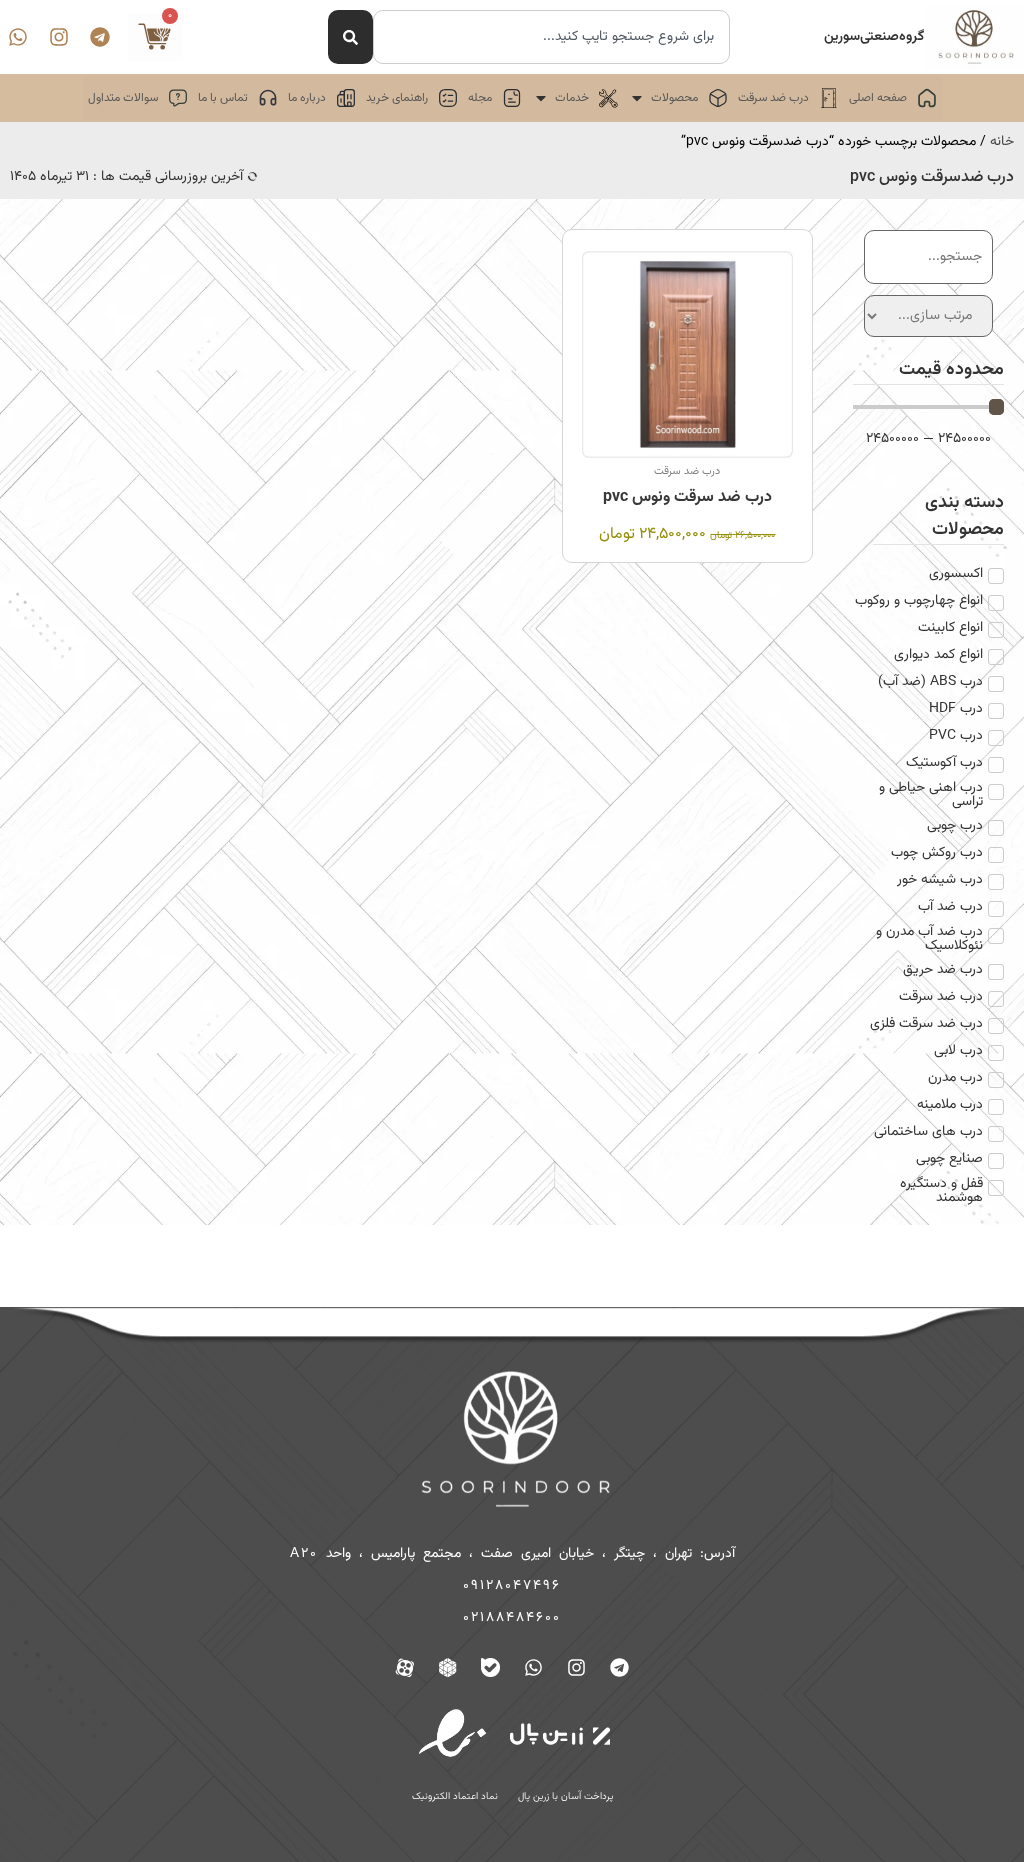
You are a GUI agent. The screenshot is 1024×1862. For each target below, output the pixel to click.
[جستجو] (350, 37)
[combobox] (551, 37)
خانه (1002, 142)
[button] (678, 98)
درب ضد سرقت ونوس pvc (687, 497)
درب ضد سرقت (687, 471)
